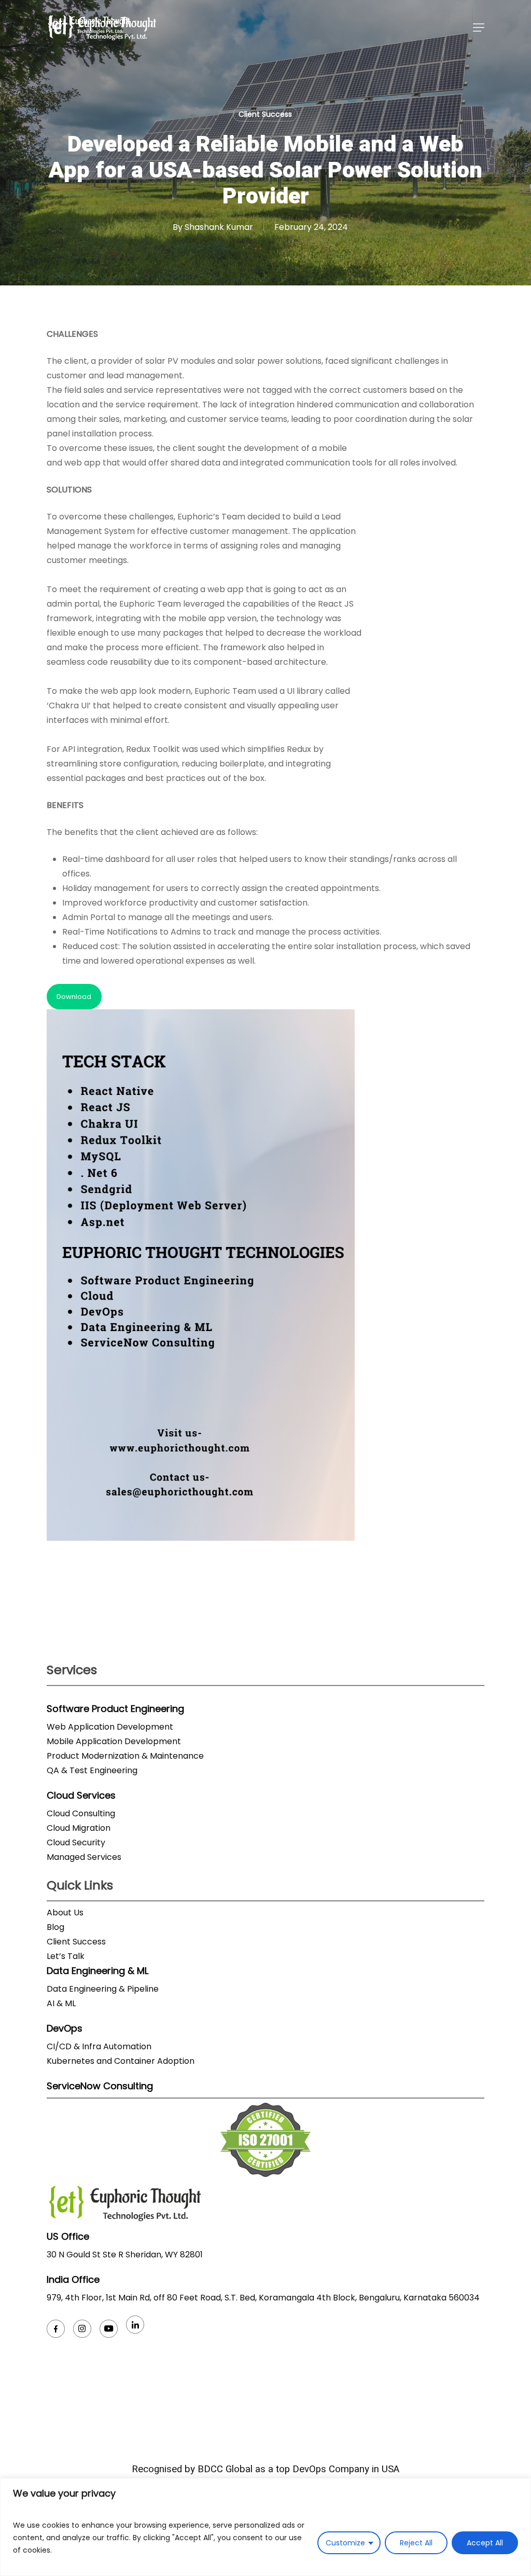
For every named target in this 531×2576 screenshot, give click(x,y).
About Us (65, 1913)
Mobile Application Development (114, 1741)
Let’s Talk (66, 1956)
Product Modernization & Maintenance (125, 1756)
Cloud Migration (79, 1828)
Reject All (416, 2543)
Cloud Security (76, 1842)
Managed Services (84, 1857)
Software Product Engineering (115, 1709)
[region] (265, 2527)
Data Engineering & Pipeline (103, 1989)
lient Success (79, 1942)
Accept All (485, 2543)
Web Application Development (110, 1727)
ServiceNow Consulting (100, 2086)
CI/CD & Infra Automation (99, 2046)
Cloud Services (81, 1795)
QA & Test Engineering (92, 1770)
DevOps (65, 2028)
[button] (479, 28)
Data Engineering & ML (97, 1971)
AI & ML (61, 2003)
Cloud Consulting (81, 1813)
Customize (345, 2543)
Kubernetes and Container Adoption (121, 2061)
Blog (55, 1927)
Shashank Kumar (219, 227)
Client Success (265, 114)
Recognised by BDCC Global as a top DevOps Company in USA (265, 2469)
